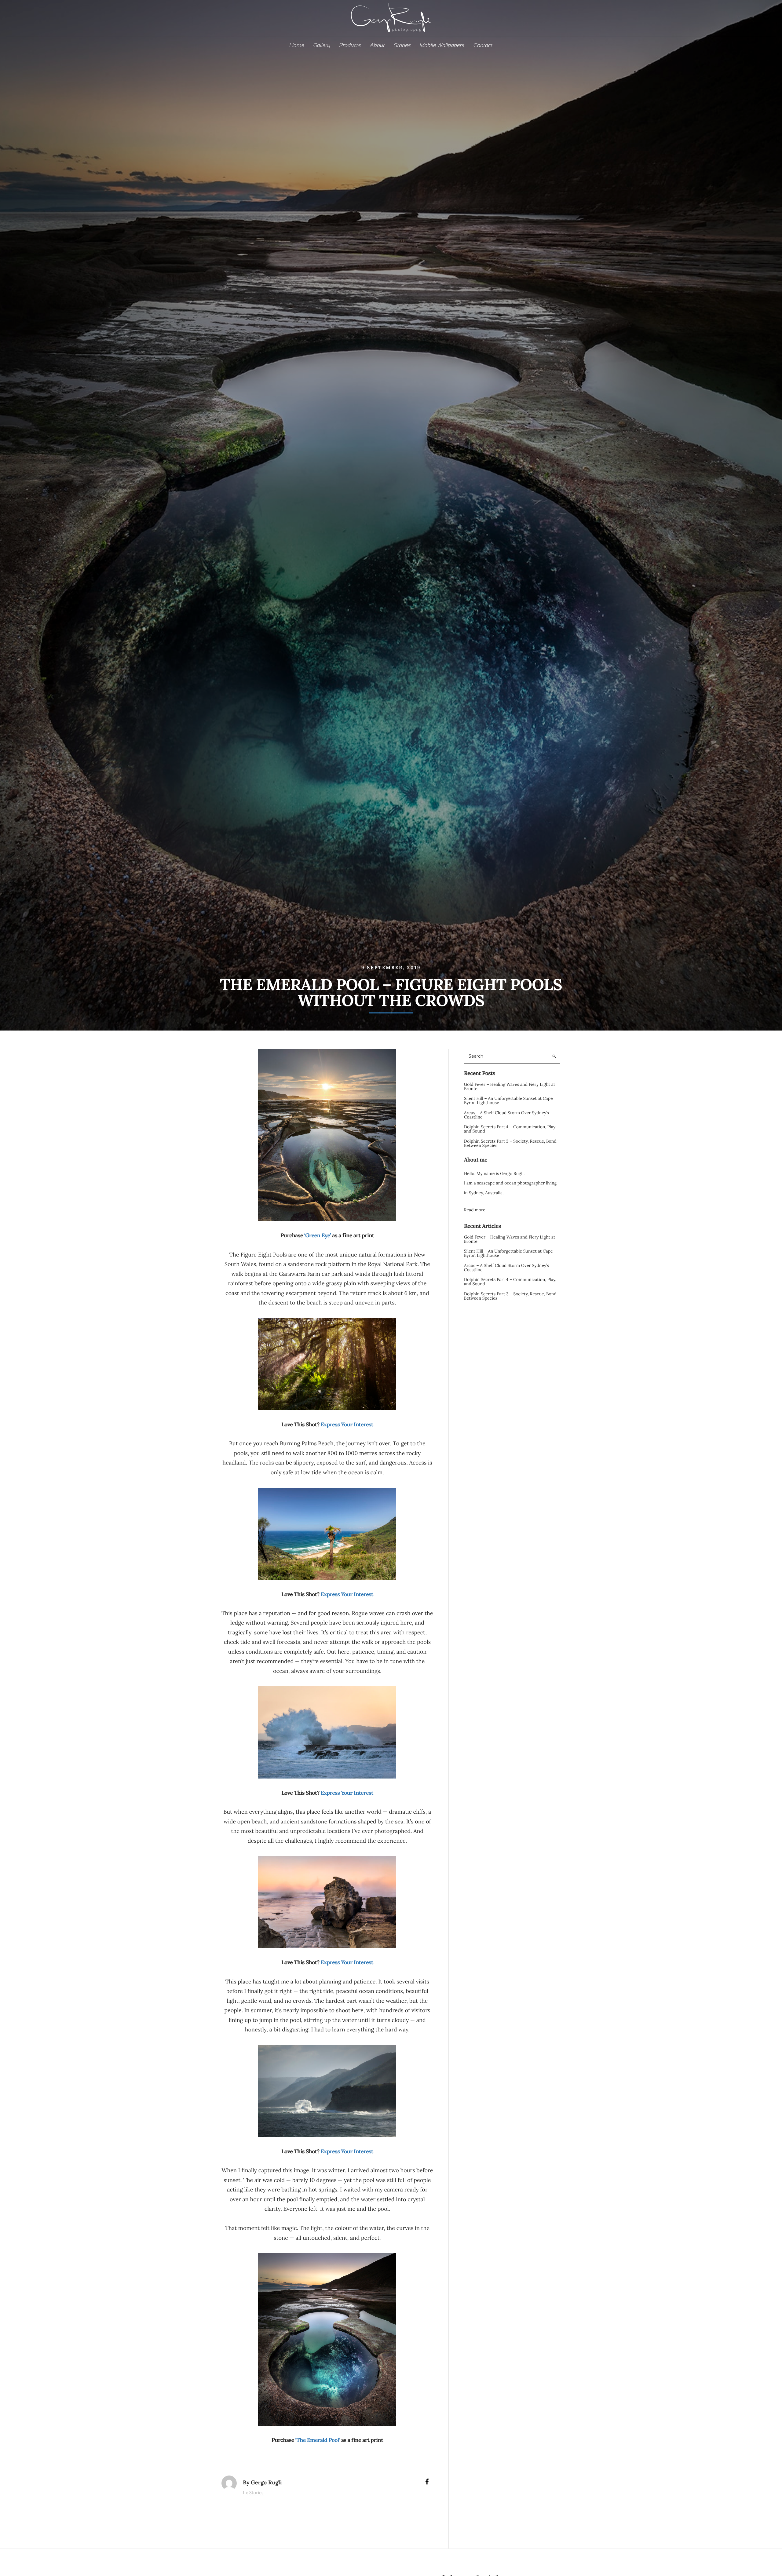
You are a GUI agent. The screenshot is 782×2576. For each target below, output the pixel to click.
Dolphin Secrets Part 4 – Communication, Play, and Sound (510, 1129)
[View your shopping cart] (767, 18)
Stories (256, 2493)
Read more (475, 1210)
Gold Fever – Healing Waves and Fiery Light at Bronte (510, 1086)
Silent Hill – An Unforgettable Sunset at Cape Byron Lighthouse (508, 1100)
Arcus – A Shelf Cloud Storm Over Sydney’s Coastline (506, 1115)
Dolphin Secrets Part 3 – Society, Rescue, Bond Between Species (510, 1143)
